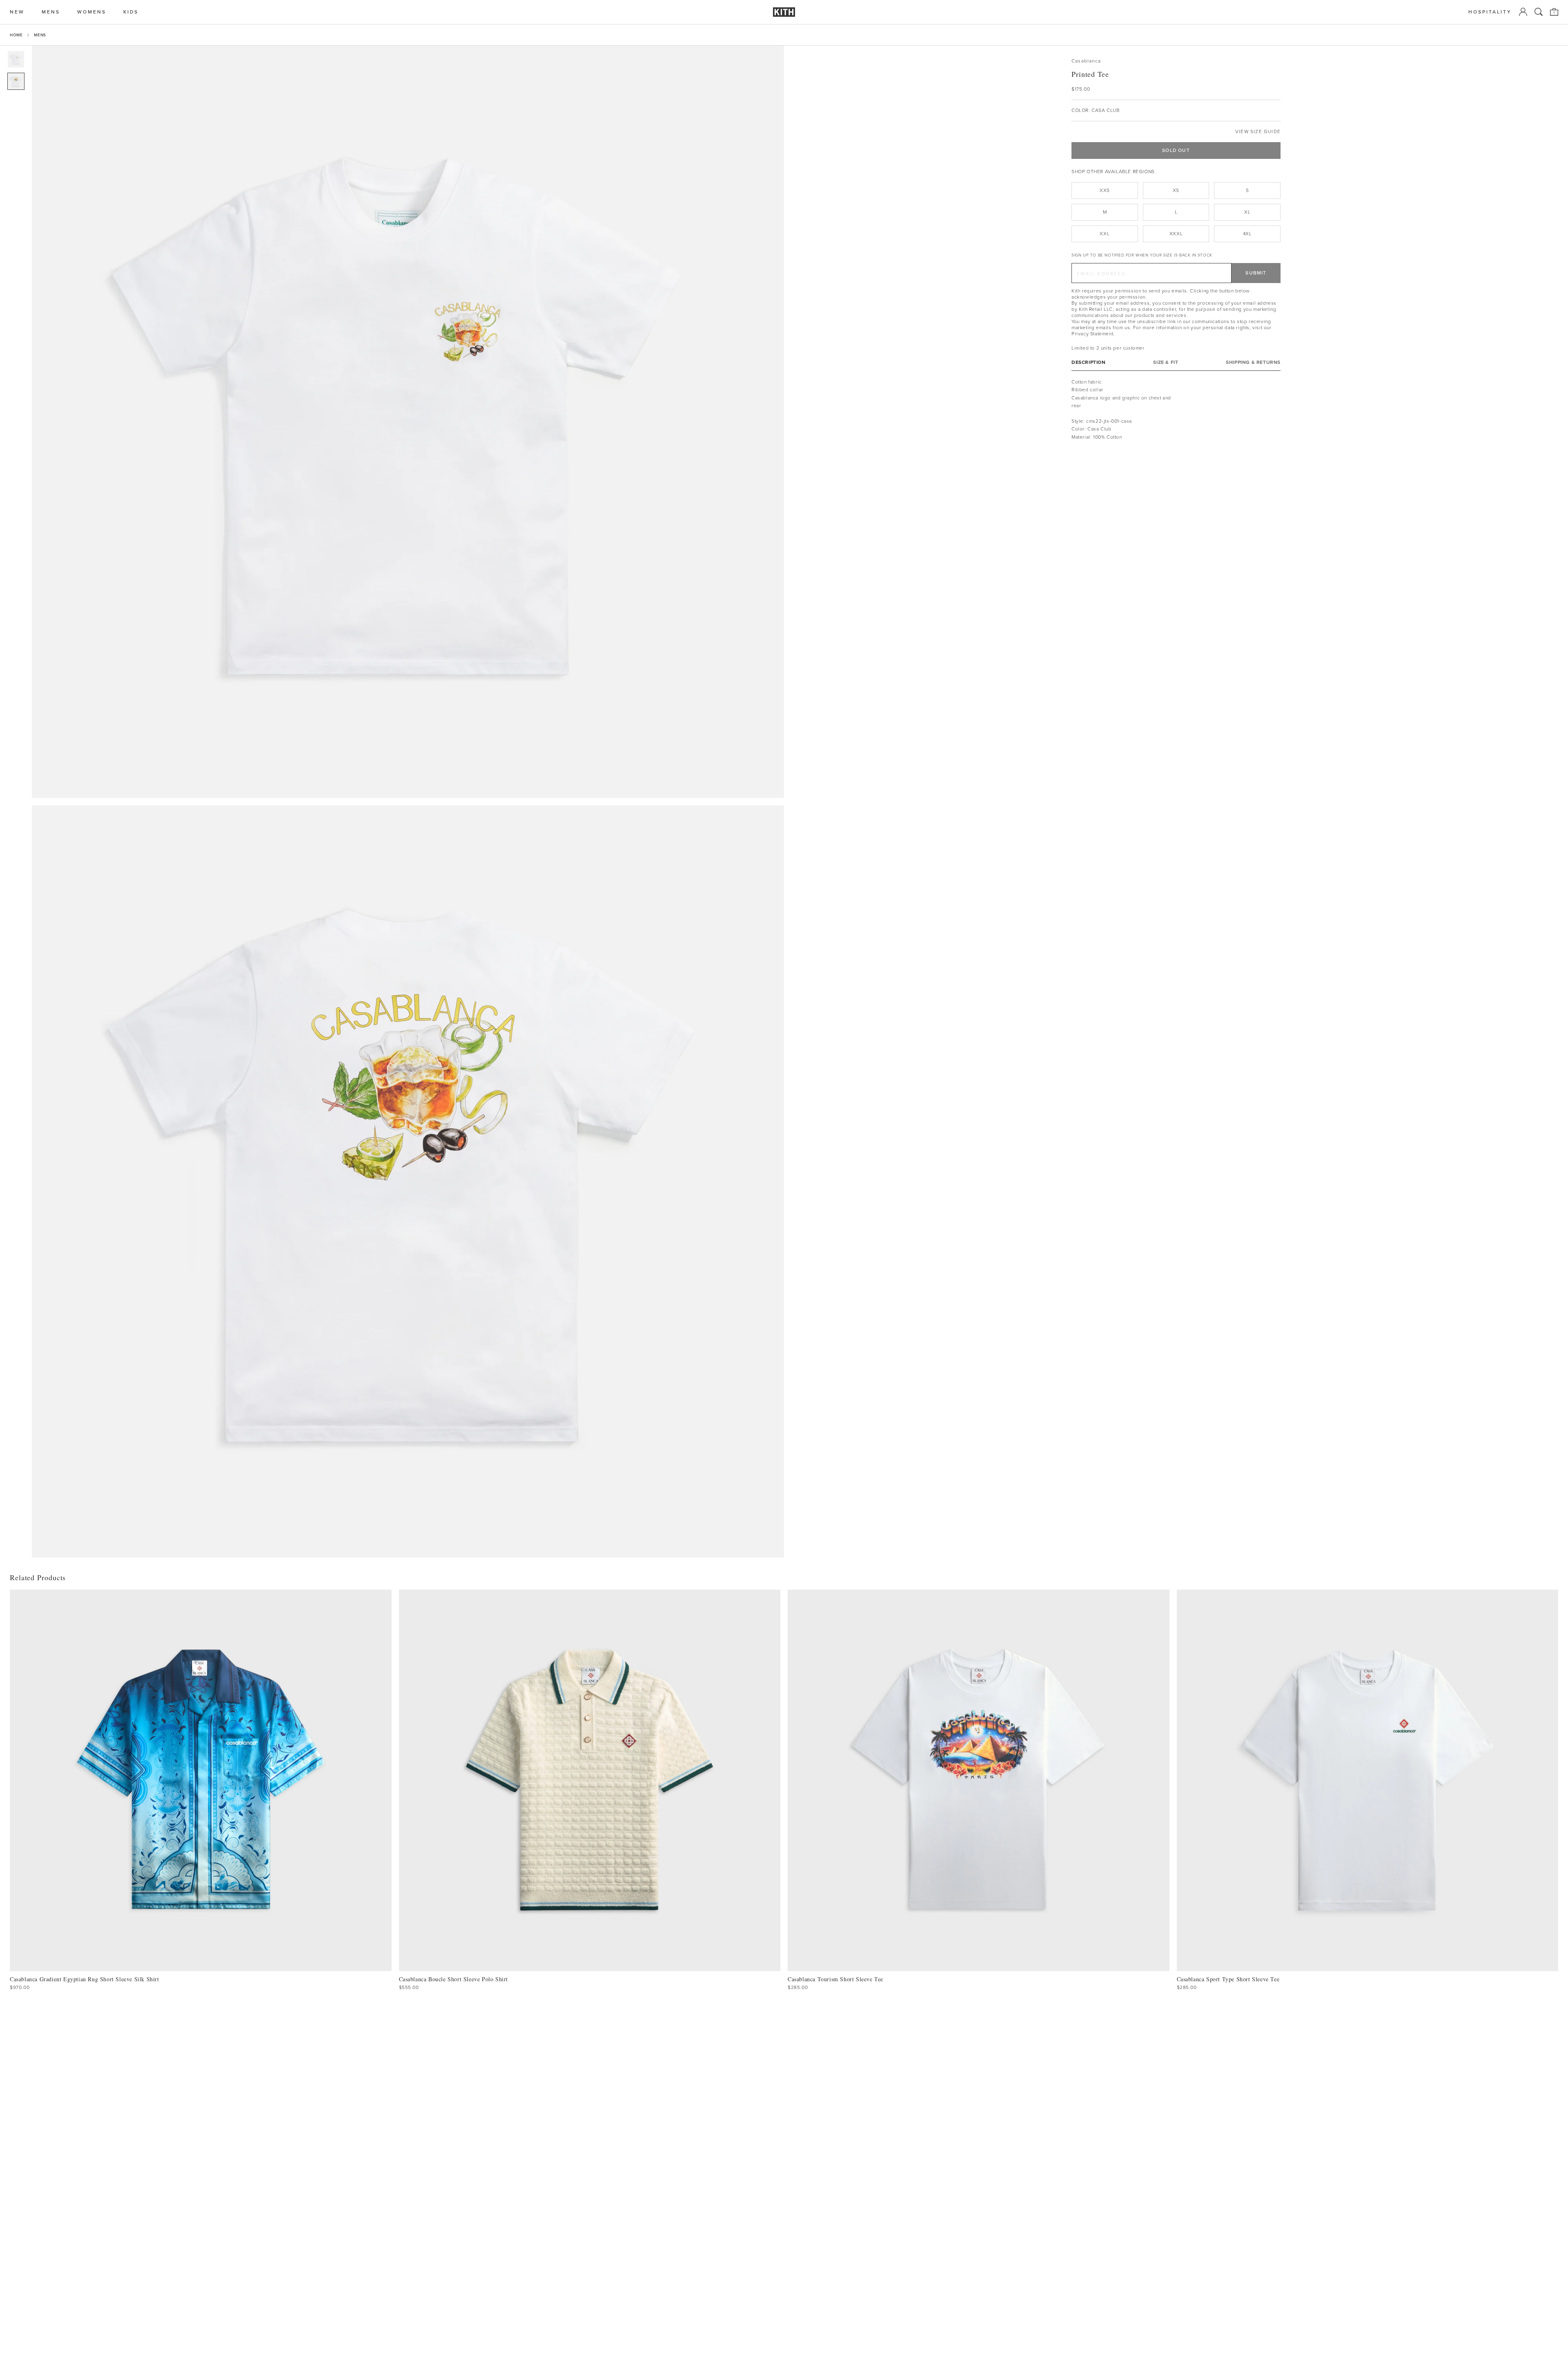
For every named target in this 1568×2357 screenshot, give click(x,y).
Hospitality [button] (1490, 12)
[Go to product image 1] (16, 59)
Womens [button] (92, 12)
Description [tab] (1089, 362)
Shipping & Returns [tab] (1253, 362)
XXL (1105, 234)
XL (1247, 212)
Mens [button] (51, 12)
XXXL (1176, 234)
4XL (1247, 234)
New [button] (17, 12)
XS (1176, 190)
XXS (1105, 190)
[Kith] (784, 12)
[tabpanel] (1176, 410)
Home (16, 35)
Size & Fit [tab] (1166, 362)
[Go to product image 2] (16, 81)
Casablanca (1086, 61)
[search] (1539, 12)
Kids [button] (131, 12)
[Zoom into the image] (408, 422)
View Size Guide (1258, 132)
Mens (40, 35)
